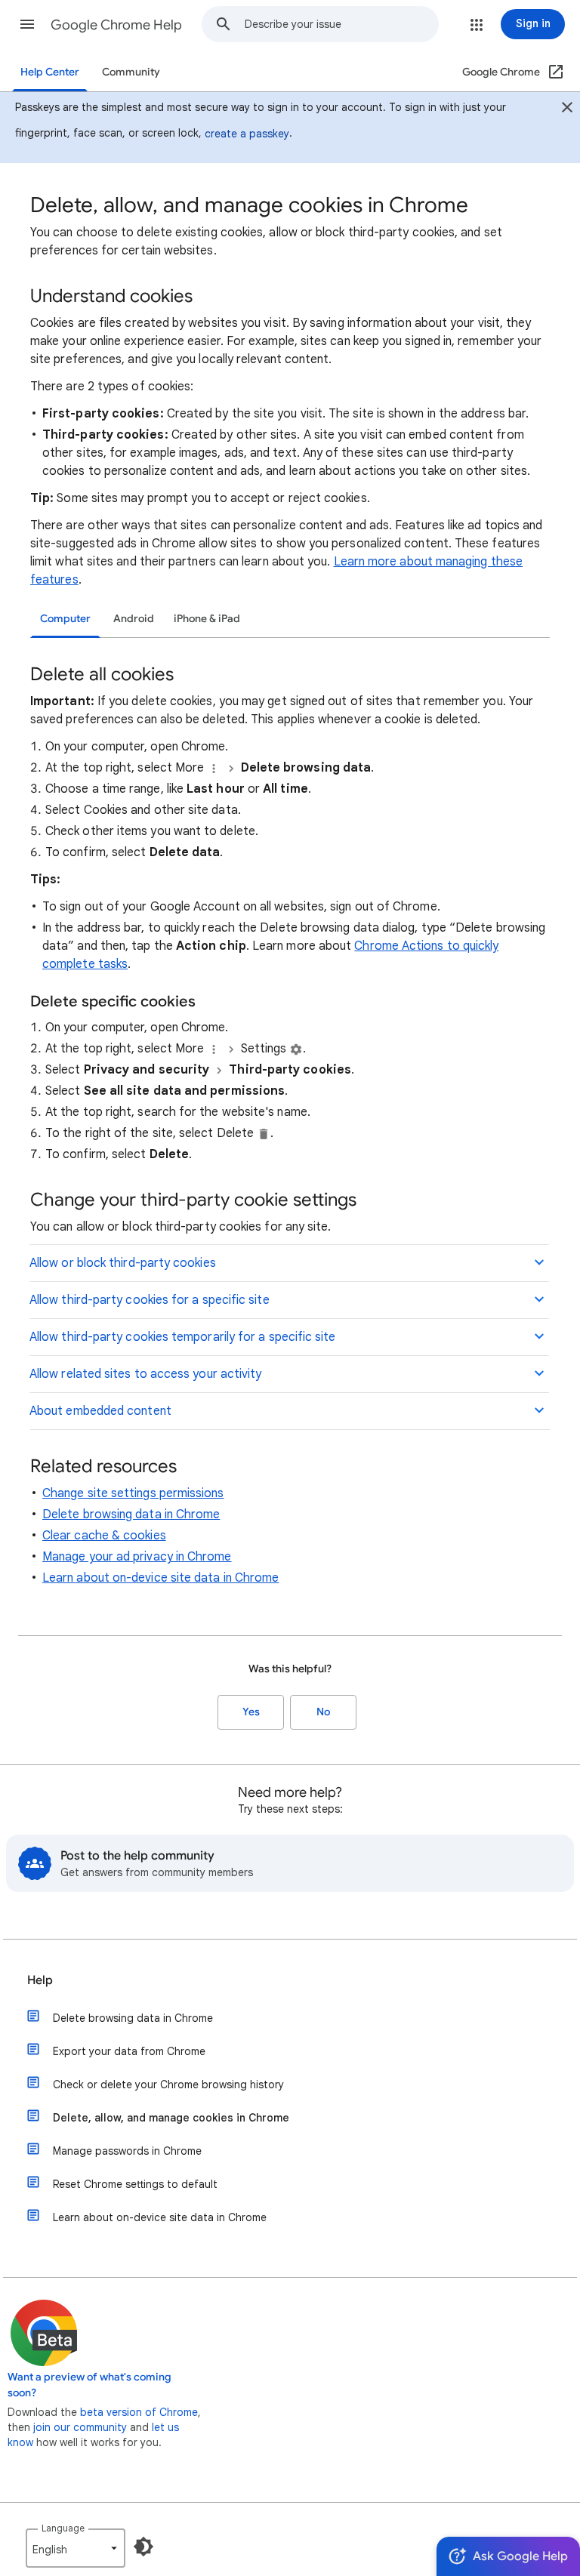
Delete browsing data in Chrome (131, 1514)
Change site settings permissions (133, 1493)
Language (63, 2528)
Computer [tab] (65, 619)
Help (40, 1980)
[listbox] (76, 2548)
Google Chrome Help (116, 25)
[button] (27, 24)
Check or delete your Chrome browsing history (168, 2085)
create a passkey (247, 134)
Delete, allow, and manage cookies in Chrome (171, 2118)
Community (131, 72)
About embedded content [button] (100, 1411)
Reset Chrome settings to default (135, 2184)
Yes (251, 1712)
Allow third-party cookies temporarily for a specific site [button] (183, 1337)
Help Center (50, 72)
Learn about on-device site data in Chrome (160, 1578)
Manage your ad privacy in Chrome (137, 1557)
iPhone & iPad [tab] (207, 619)
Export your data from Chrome (129, 2051)
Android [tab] (134, 619)
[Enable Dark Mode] (143, 2547)
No (323, 1712)
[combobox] (341, 24)
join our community (80, 2427)
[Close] (567, 109)
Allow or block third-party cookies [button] (123, 1263)
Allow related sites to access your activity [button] (145, 1374)
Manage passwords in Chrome (127, 2151)
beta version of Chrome (139, 2412)
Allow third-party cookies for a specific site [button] (150, 1300)
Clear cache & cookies (104, 1536)
